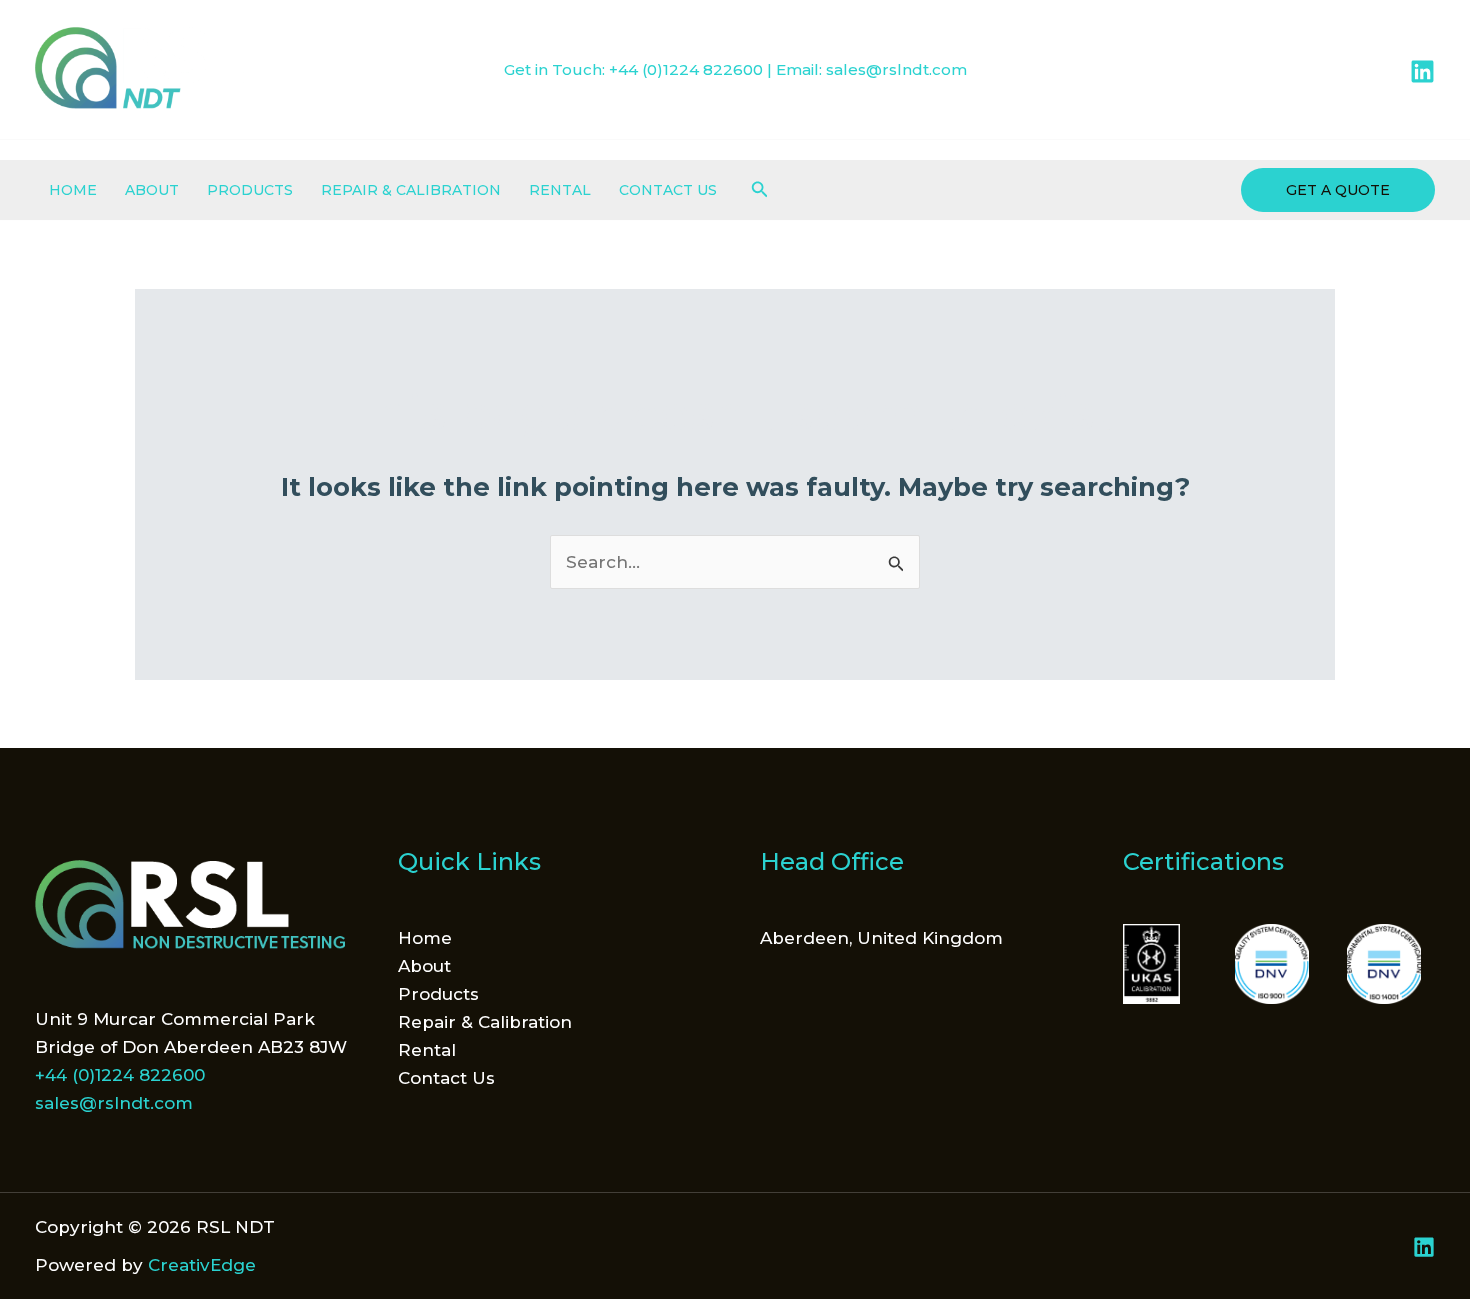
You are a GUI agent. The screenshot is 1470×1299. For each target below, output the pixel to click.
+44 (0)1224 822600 (686, 69)
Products (250, 190)
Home (73, 190)
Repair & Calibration (411, 190)
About (152, 190)
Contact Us (668, 190)
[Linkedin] (1422, 71)
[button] (760, 190)
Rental (560, 190)
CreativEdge (202, 1265)
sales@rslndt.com (896, 69)
